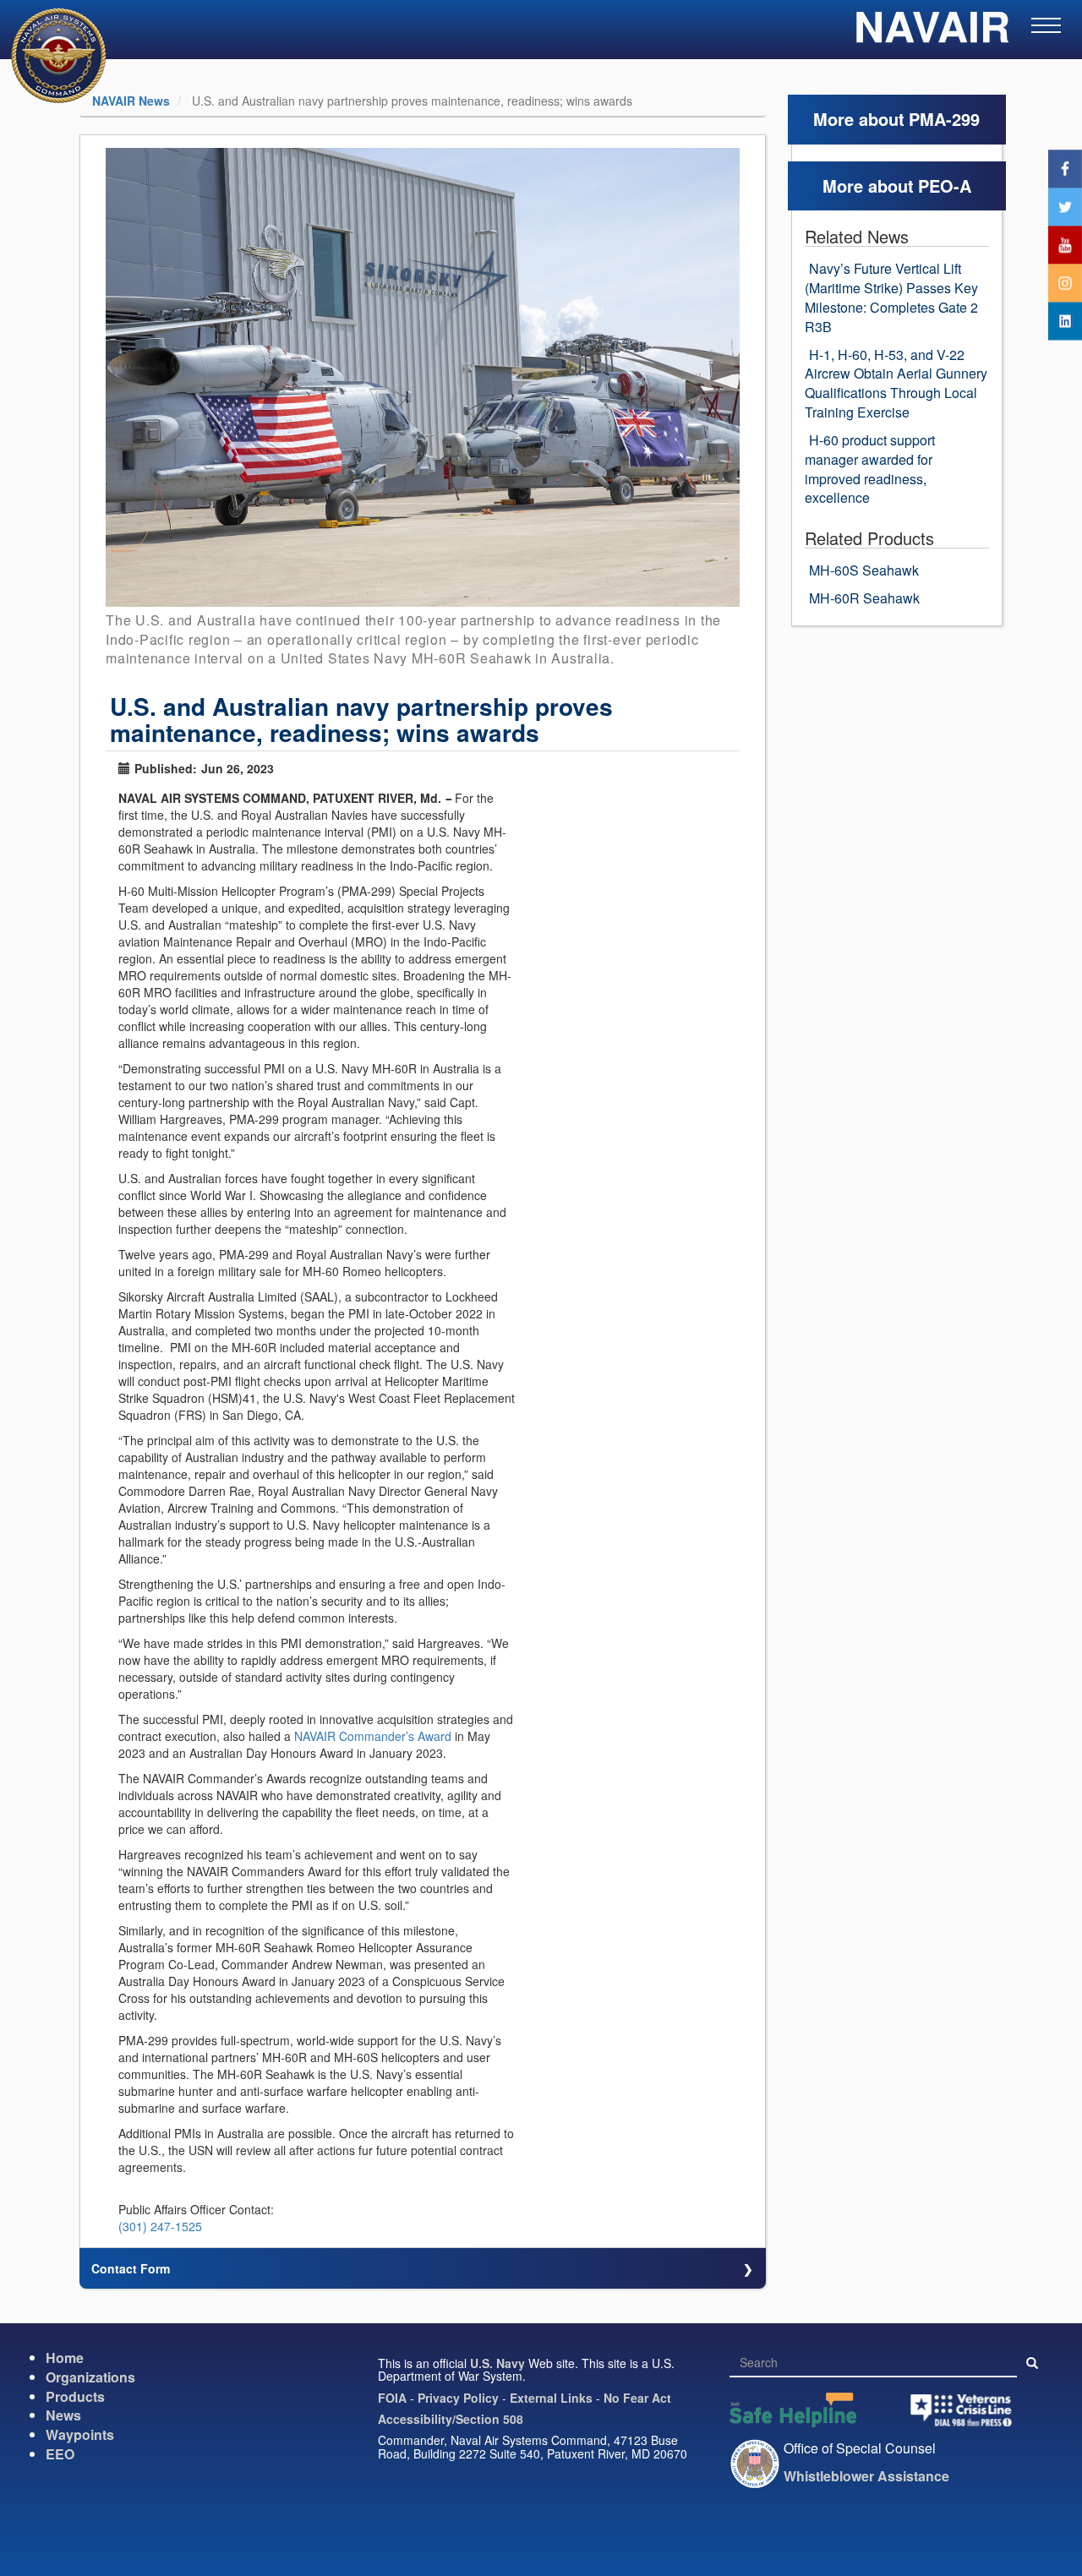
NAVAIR (932, 34)
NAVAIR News (131, 101)
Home (65, 2358)
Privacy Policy (458, 2398)
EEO (60, 2454)
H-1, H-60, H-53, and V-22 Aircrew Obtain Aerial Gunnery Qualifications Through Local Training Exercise (896, 384)
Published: (166, 768)
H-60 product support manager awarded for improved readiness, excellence (870, 469)
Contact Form (131, 2268)
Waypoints (80, 2434)
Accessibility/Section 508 (451, 2419)
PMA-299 (944, 119)
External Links (551, 2398)
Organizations (90, 2377)
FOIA (392, 2398)
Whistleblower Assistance (866, 2476)
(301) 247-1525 (160, 2226)
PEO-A (945, 186)
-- (448, 798)
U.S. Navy (497, 2363)
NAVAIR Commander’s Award (373, 1736)
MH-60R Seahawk (864, 598)
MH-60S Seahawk (864, 570)
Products (75, 2396)
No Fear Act (637, 2398)
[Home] (48, 55)
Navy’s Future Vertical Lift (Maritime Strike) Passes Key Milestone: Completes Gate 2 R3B (891, 297)
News (63, 2415)
